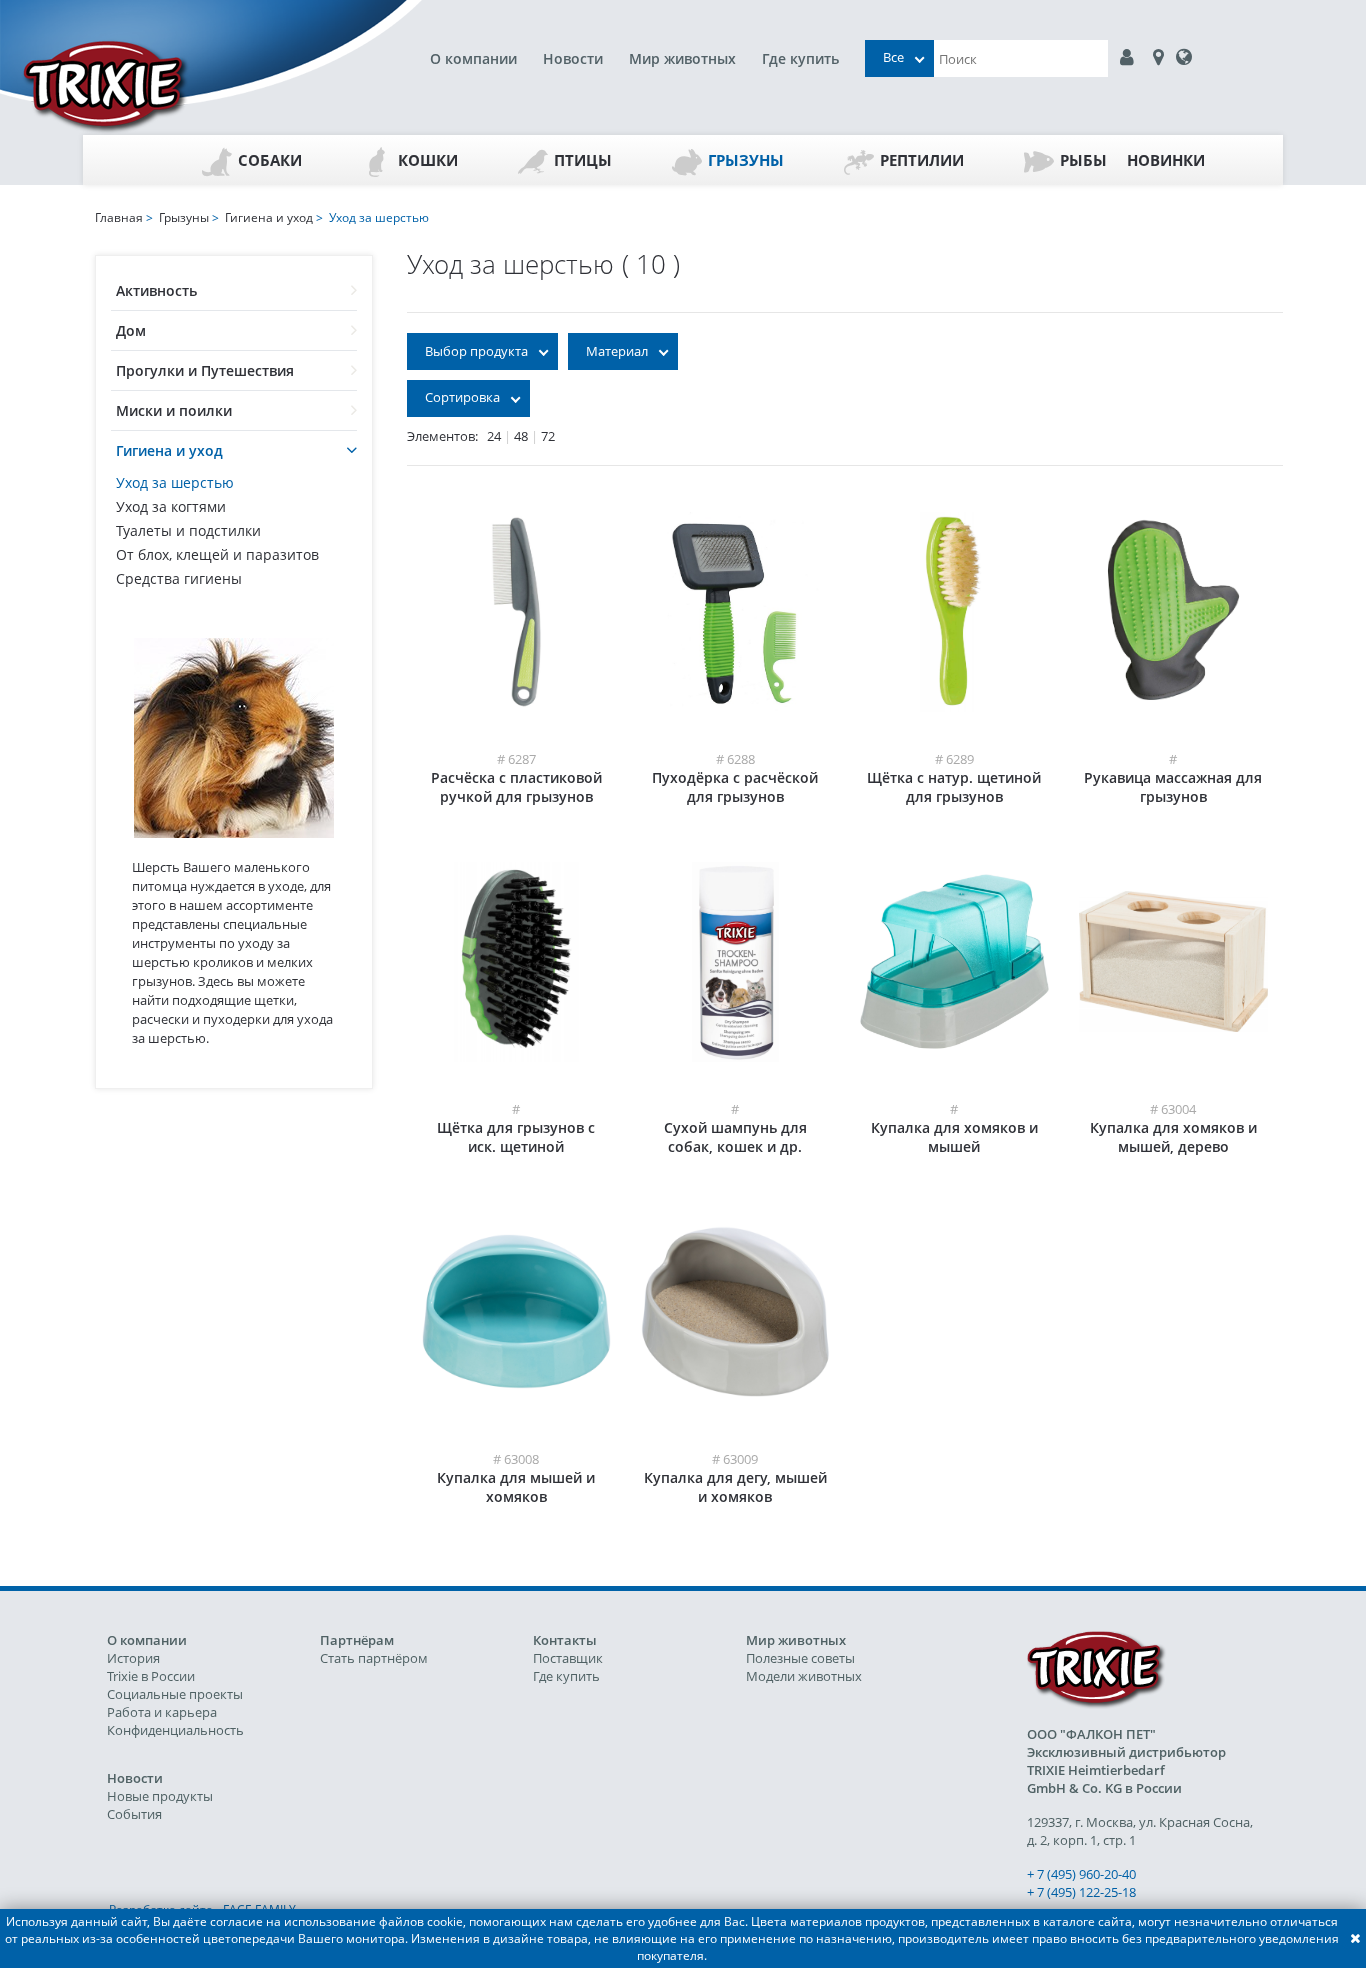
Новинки (1166, 160)
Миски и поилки (174, 410)
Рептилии (922, 160)
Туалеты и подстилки (188, 530)
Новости (573, 58)
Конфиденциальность (175, 1730)
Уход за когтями (171, 506)
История (133, 1658)
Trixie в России (151, 1676)
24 (494, 436)
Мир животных (682, 58)
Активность (156, 290)
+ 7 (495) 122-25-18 (1081, 1892)
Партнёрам (357, 1640)
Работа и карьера (162, 1712)
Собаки (270, 160)
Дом (131, 330)
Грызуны (746, 160)
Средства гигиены (179, 578)
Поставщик (568, 1658)
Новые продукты (160, 1796)
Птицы (583, 160)
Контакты (565, 1640)
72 (548, 436)
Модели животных (804, 1676)
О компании (473, 58)
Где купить (800, 58)
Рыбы (1083, 160)
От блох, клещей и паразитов (217, 554)
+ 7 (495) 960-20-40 (1081, 1874)
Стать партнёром (374, 1658)
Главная (119, 217)
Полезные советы (800, 1658)
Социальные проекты (175, 1694)
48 (521, 436)
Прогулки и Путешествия (205, 370)
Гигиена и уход (169, 450)
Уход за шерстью (175, 482)
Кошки (428, 160)
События (134, 1814)
